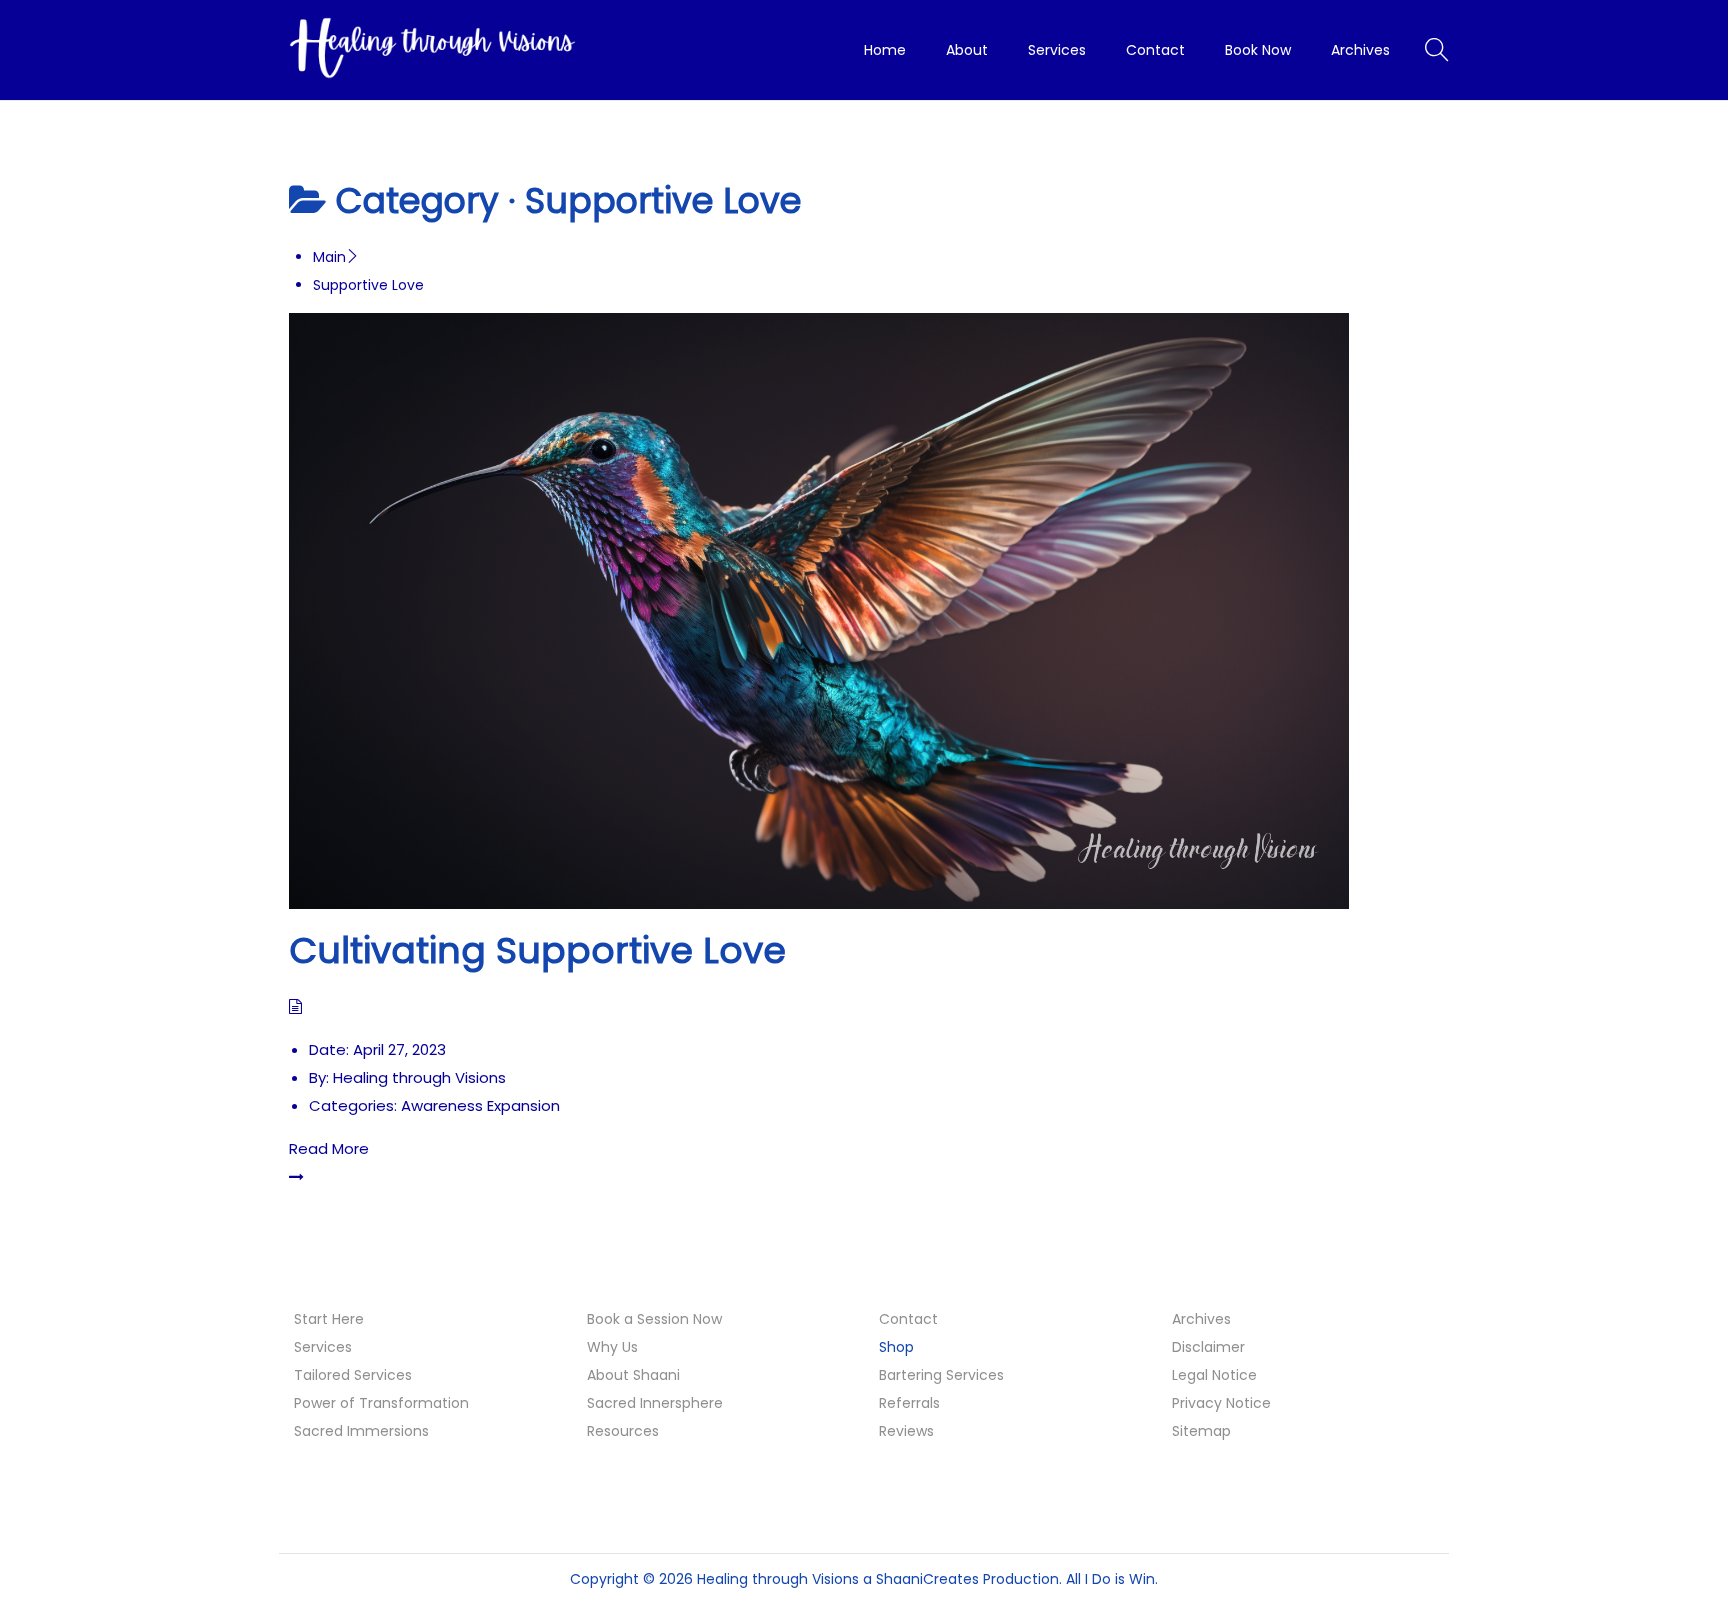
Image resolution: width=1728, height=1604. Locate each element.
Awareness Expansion (480, 1105)
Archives (1201, 1319)
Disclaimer (1208, 1347)
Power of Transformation (381, 1403)
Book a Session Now (654, 1319)
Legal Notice (1214, 1375)
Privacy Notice (1221, 1403)
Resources (623, 1431)
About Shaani (633, 1375)
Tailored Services (353, 1375)
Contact (908, 1319)
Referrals (909, 1403)
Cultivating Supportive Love (537, 950)
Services (323, 1347)
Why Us (612, 1347)
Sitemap (1201, 1431)
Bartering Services (941, 1375)
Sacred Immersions (361, 1431)
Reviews (906, 1431)
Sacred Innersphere (655, 1403)
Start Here (329, 1319)
